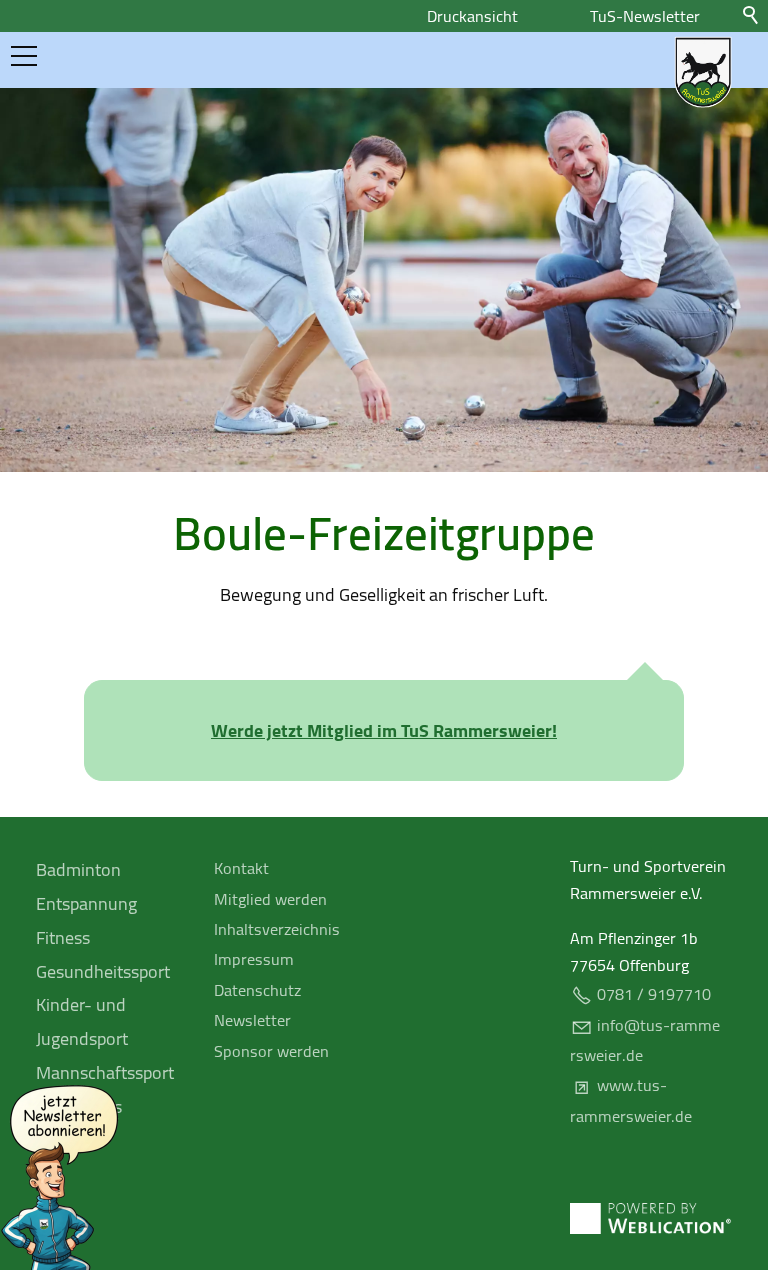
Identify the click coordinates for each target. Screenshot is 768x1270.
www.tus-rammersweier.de (631, 1100)
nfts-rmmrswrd (641, 1040)
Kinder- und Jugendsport (82, 1021)
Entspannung (86, 903)
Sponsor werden (271, 1051)
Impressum (254, 959)
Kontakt (241, 868)
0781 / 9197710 (654, 994)
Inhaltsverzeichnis (277, 929)
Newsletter (252, 1020)
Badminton (78, 869)
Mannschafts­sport (105, 1072)
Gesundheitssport (103, 971)
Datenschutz (257, 990)
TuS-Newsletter (645, 16)
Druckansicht (472, 16)
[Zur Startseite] (703, 72)
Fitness (63, 937)
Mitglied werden (270, 899)
